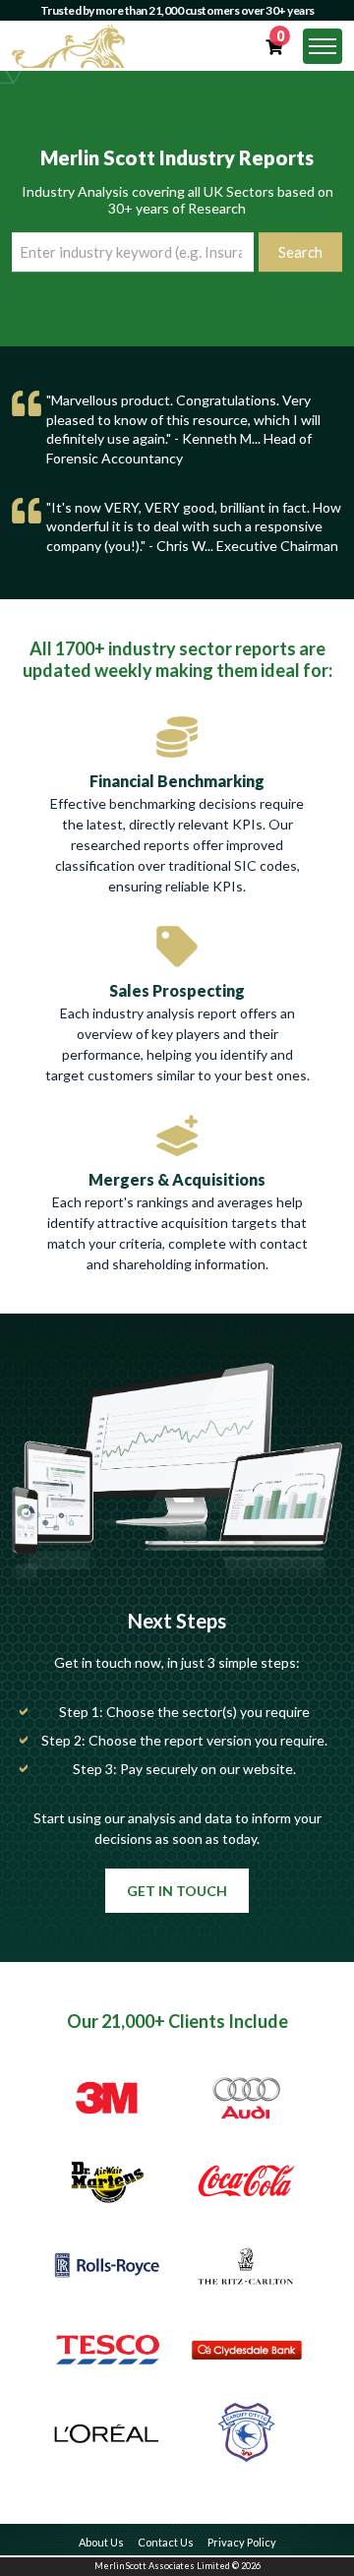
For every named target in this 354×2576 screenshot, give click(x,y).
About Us (101, 2542)
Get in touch (177, 1891)
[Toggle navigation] (323, 46)
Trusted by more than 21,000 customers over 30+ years (177, 10)
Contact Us (166, 2542)
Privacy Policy (242, 2542)
